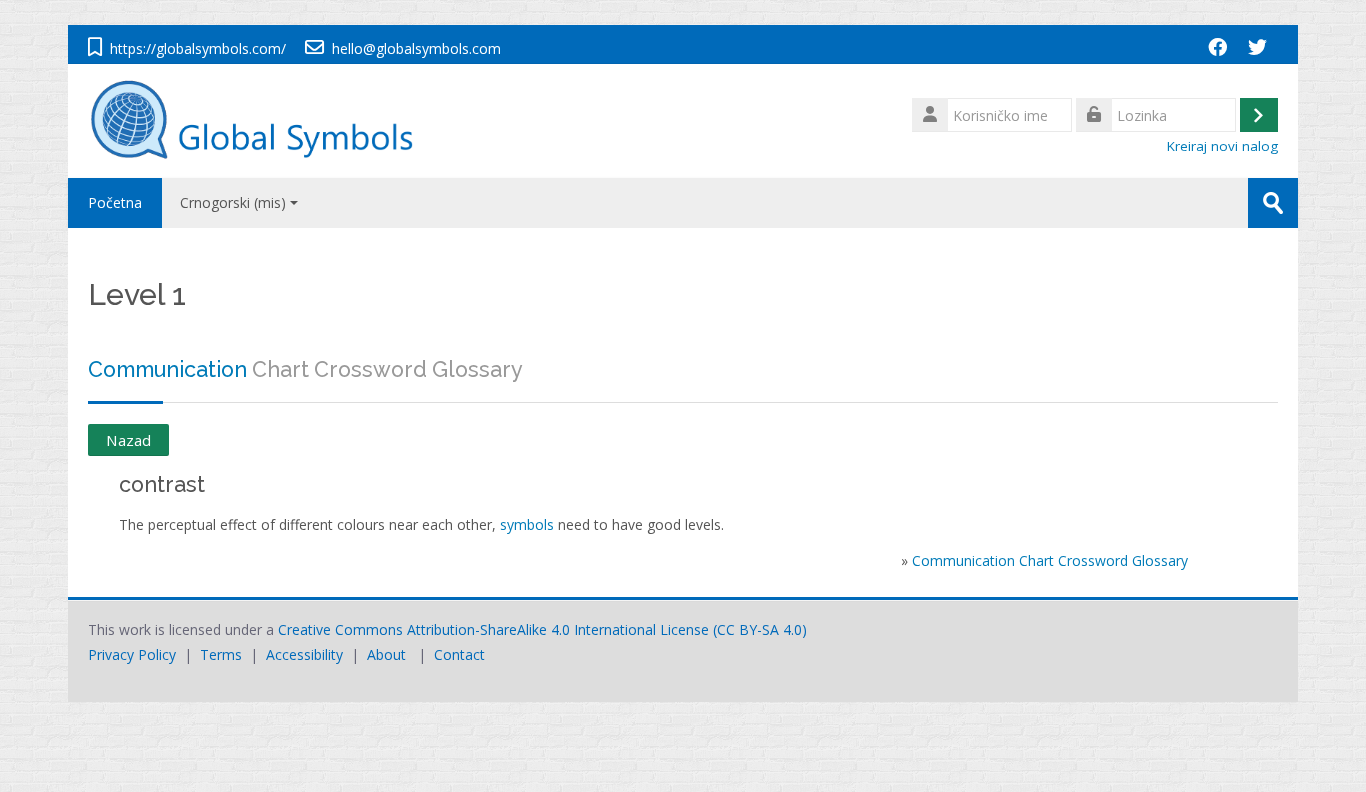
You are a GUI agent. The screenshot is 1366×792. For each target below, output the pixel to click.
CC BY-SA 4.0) (762, 629)
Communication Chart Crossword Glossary (1050, 560)
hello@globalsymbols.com (416, 48)
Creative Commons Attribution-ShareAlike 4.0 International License (493, 629)
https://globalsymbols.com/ (198, 48)
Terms (221, 654)
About (386, 654)
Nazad (128, 440)
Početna (115, 202)
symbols (527, 524)
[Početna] (262, 119)
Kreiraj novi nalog (1222, 146)
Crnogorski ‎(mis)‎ (233, 202)
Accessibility (304, 654)
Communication (167, 369)
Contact (459, 654)
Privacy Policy (132, 654)
